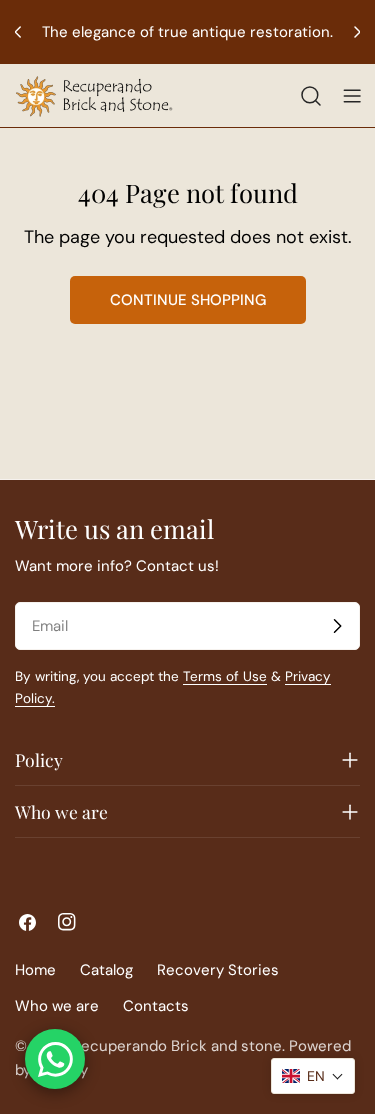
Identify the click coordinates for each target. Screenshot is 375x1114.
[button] (313, 1076)
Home (35, 970)
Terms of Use (225, 676)
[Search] (311, 96)
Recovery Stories (218, 970)
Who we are (57, 1006)
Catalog (106, 970)
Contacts (156, 1006)
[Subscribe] (337, 626)
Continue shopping (188, 300)
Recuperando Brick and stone (177, 1046)
